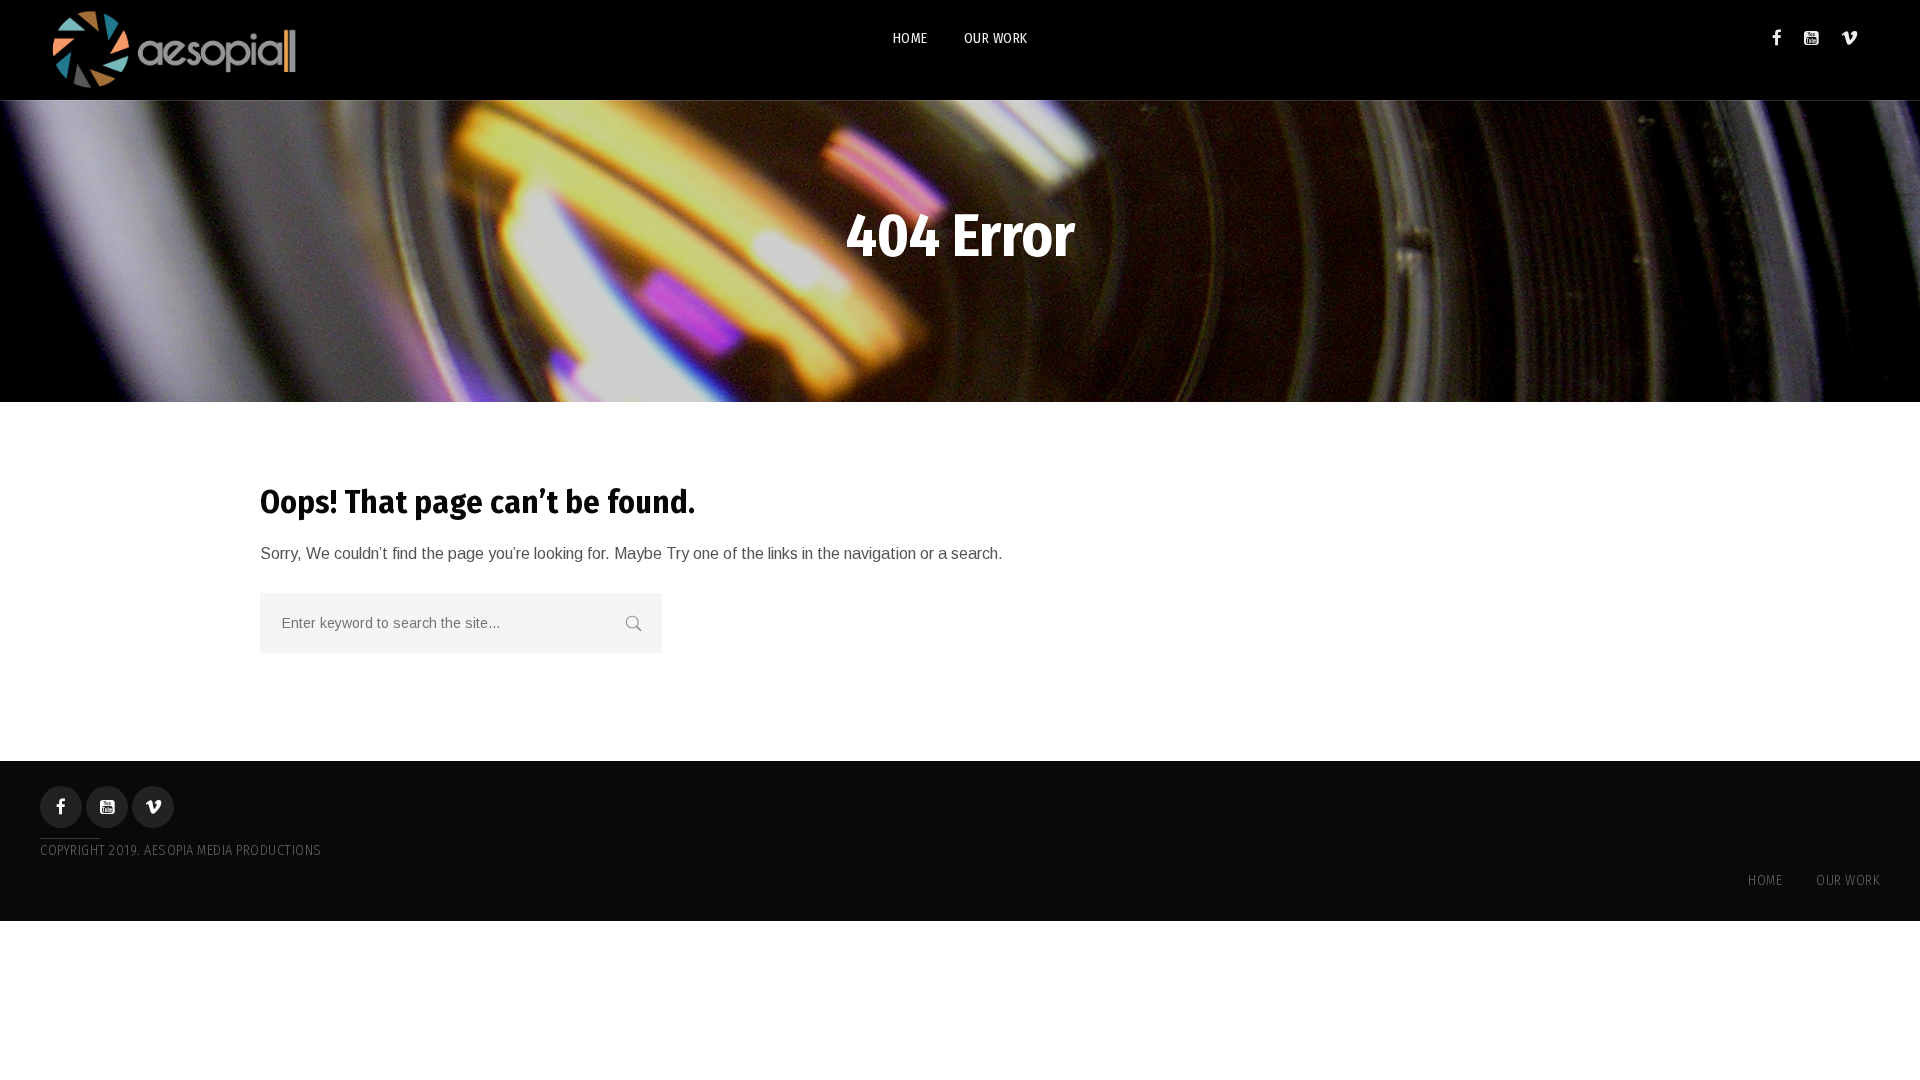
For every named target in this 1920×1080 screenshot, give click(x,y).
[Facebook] (1777, 38)
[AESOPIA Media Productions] (171, 50)
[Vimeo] (1849, 38)
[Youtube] (1811, 38)
